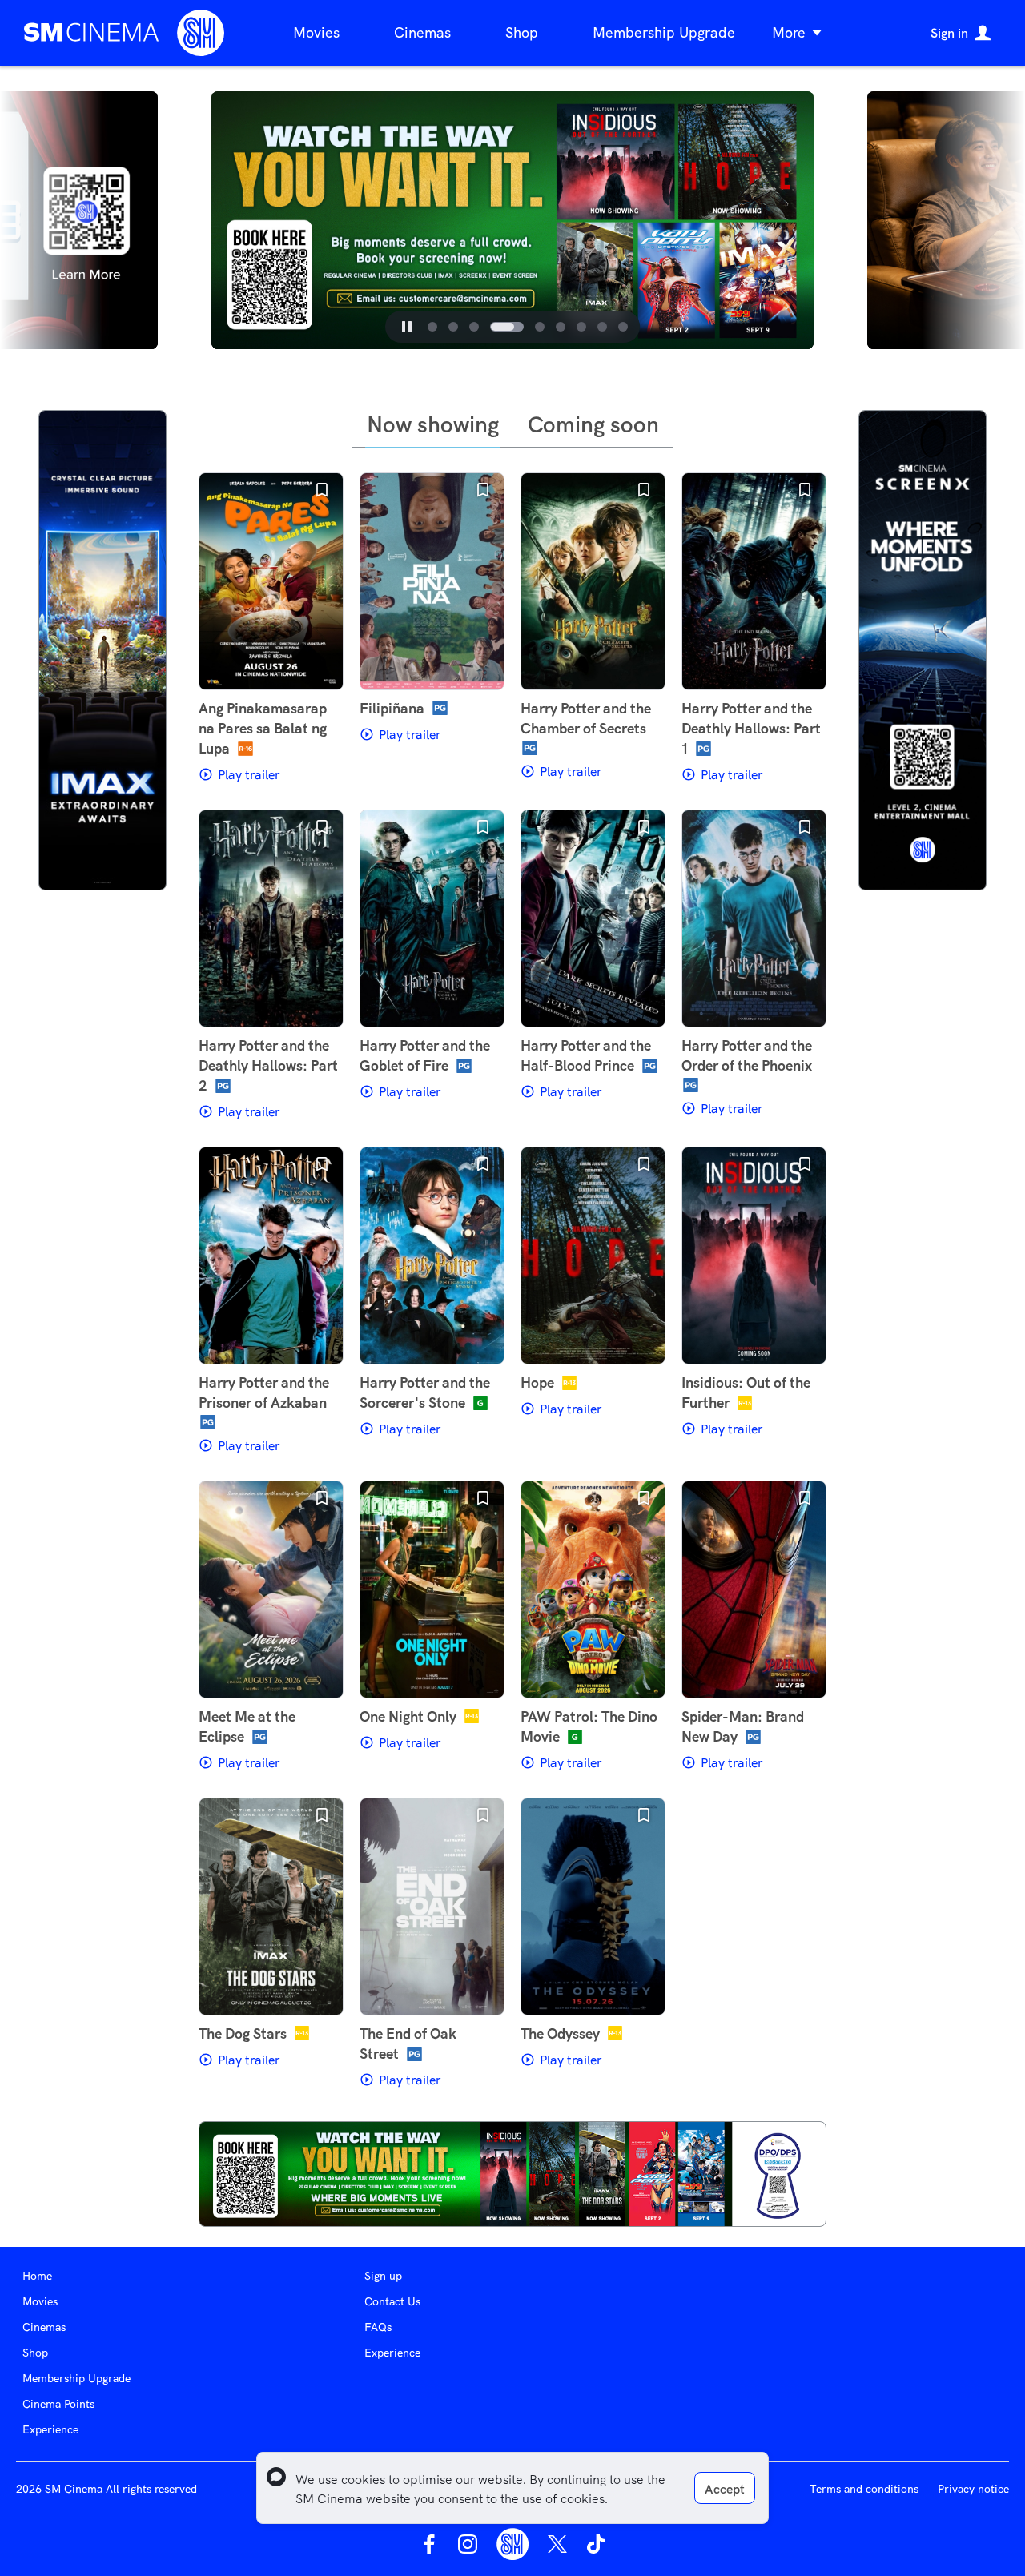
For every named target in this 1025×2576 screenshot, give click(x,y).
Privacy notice (973, 2489)
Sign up (383, 2276)
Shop (522, 32)
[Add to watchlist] (322, 490)
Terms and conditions (864, 2489)
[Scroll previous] (192, 220)
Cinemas (422, 32)
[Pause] (407, 327)
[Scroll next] (833, 220)
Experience (50, 2429)
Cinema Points (58, 2404)
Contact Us (392, 2301)
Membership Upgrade (664, 32)
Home (37, 2276)
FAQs (378, 2327)
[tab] (432, 327)
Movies (316, 32)
